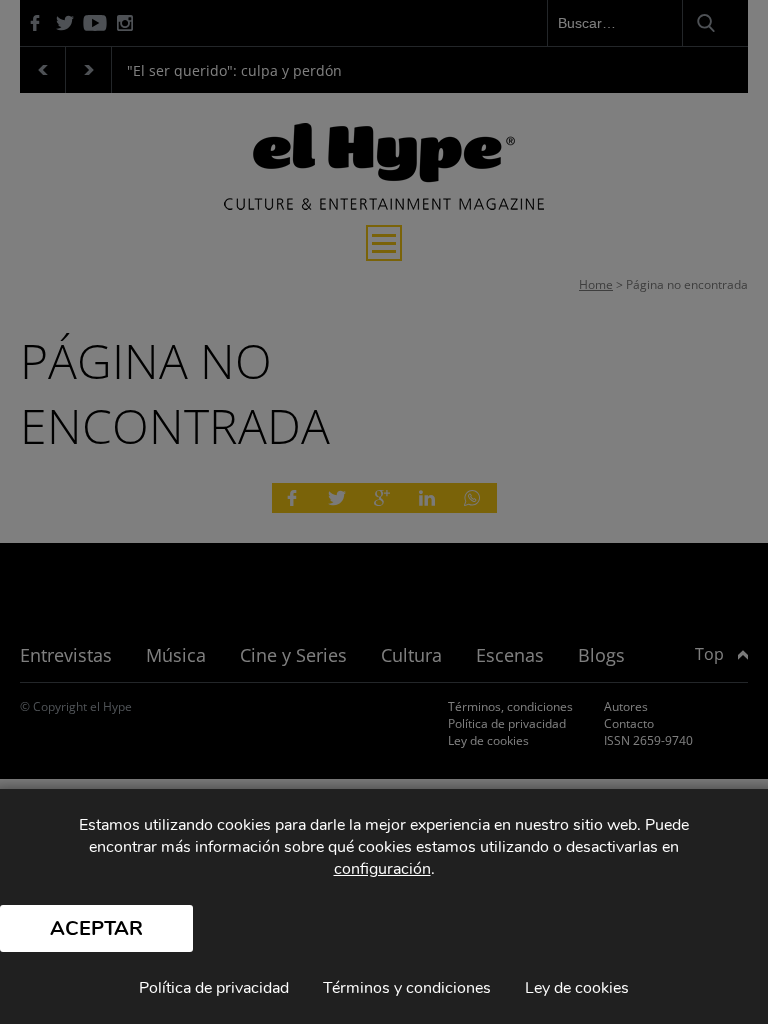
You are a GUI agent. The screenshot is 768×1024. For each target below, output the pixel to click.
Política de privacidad (214, 988)
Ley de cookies (577, 988)
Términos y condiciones (407, 988)
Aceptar (96, 928)
